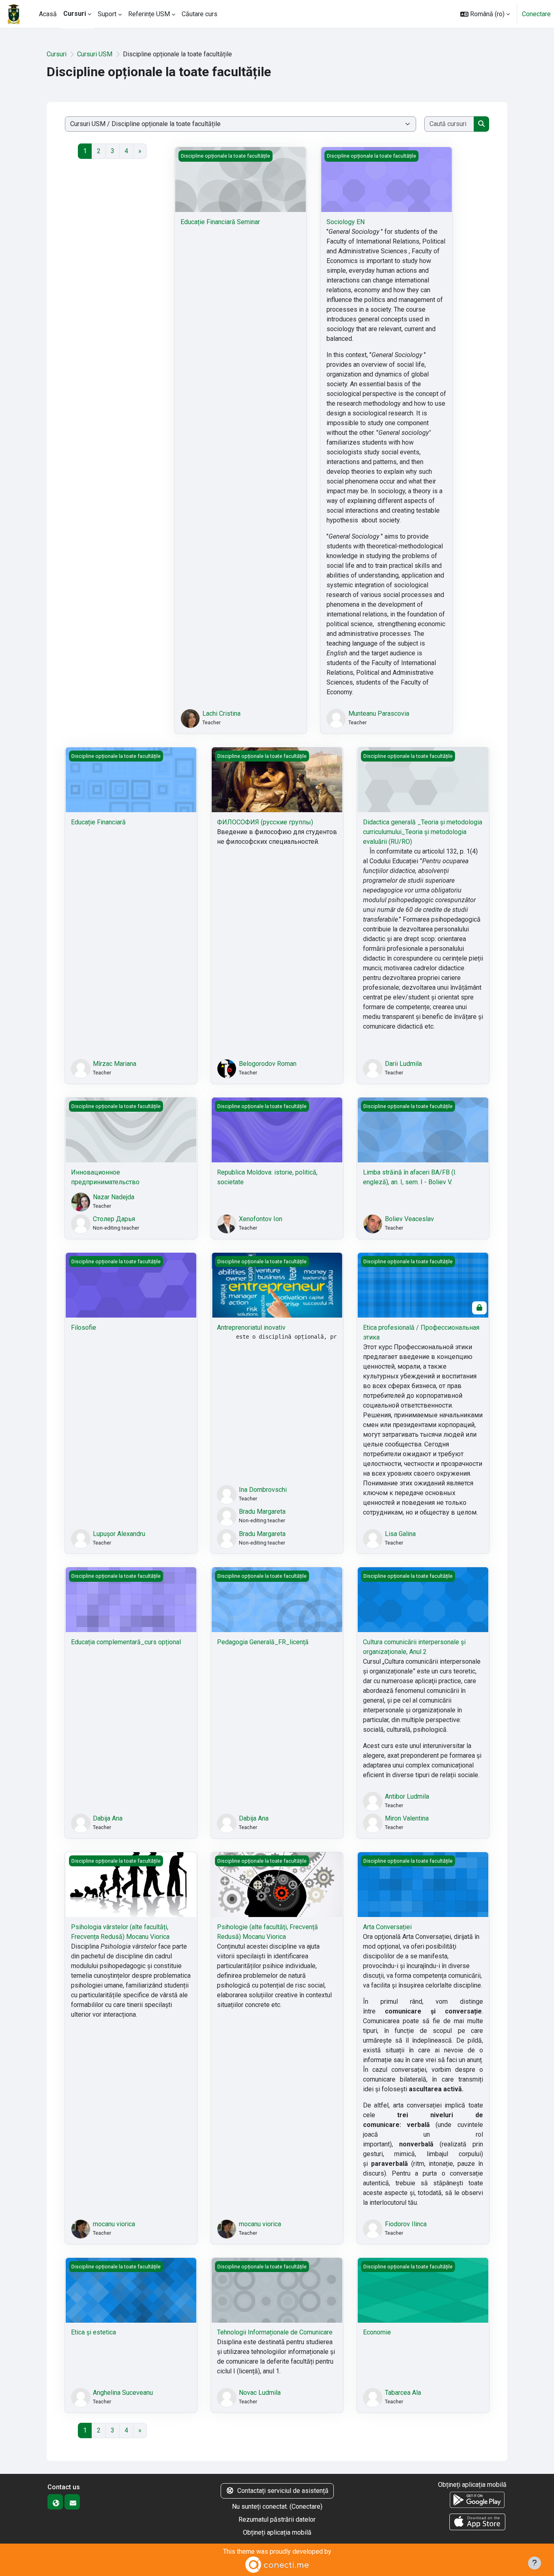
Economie (377, 2332)
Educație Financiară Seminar (220, 222)
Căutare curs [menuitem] (200, 14)
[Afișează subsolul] (535, 2563)
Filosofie (84, 1328)
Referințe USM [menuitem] (149, 14)
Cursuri (57, 54)
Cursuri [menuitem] (75, 14)
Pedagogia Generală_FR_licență (263, 1642)
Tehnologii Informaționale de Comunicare (275, 2332)
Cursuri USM (95, 54)
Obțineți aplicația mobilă (277, 2532)
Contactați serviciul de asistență (283, 2491)
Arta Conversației (387, 1927)
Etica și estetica (93, 2332)
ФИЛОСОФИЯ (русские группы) (265, 822)
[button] (485, 14)
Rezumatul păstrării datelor (277, 2519)
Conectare (536, 14)
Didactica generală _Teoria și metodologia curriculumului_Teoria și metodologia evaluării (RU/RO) (423, 832)
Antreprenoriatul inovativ (251, 1328)
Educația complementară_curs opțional (126, 1642)
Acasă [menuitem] (48, 14)
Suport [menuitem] (107, 14)
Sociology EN (346, 222)
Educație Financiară (98, 822)
